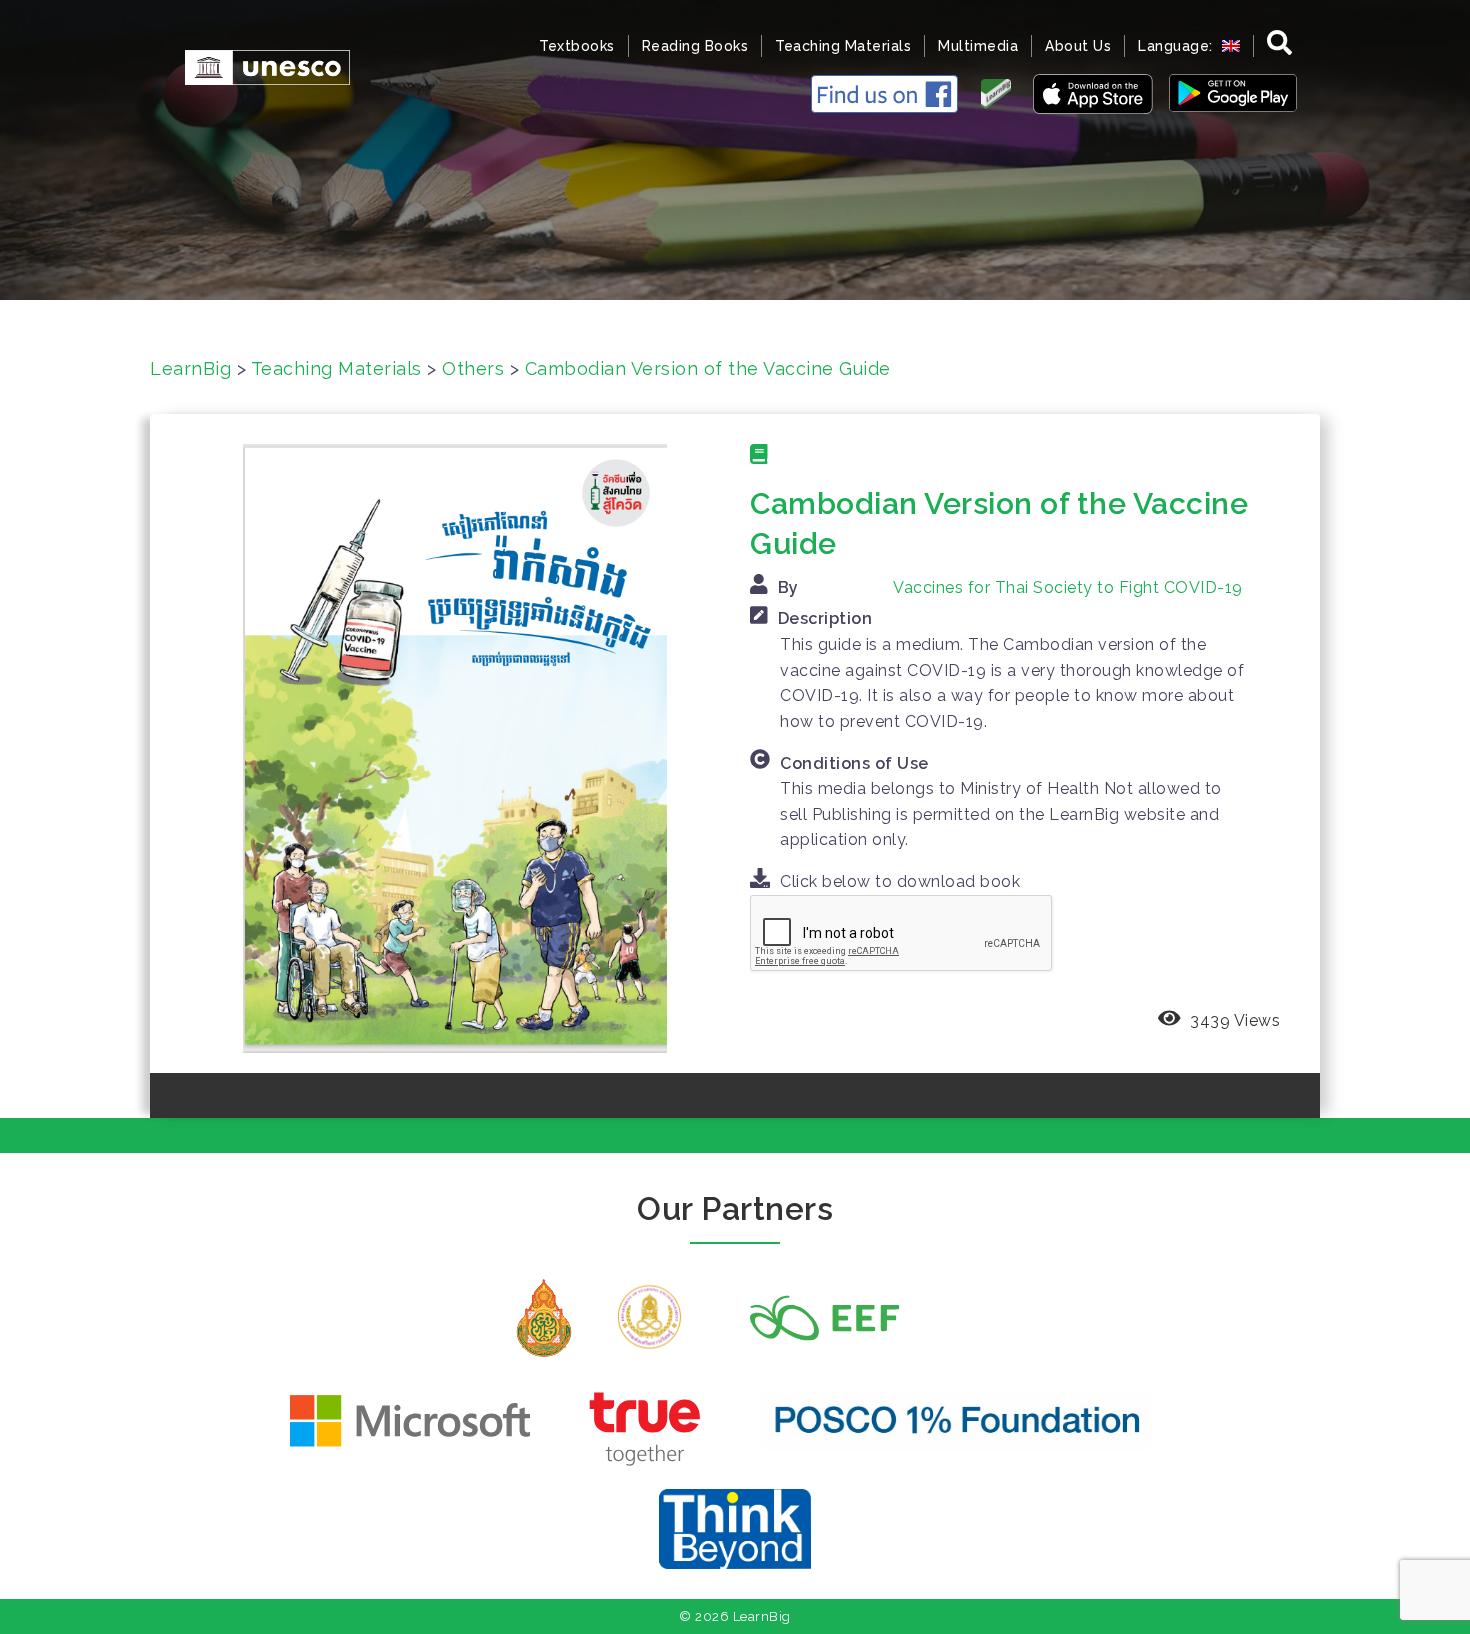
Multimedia (978, 46)
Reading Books (695, 46)
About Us (1078, 46)
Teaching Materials (843, 46)
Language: (1177, 46)
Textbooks (577, 46)
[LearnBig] (257, 65)
